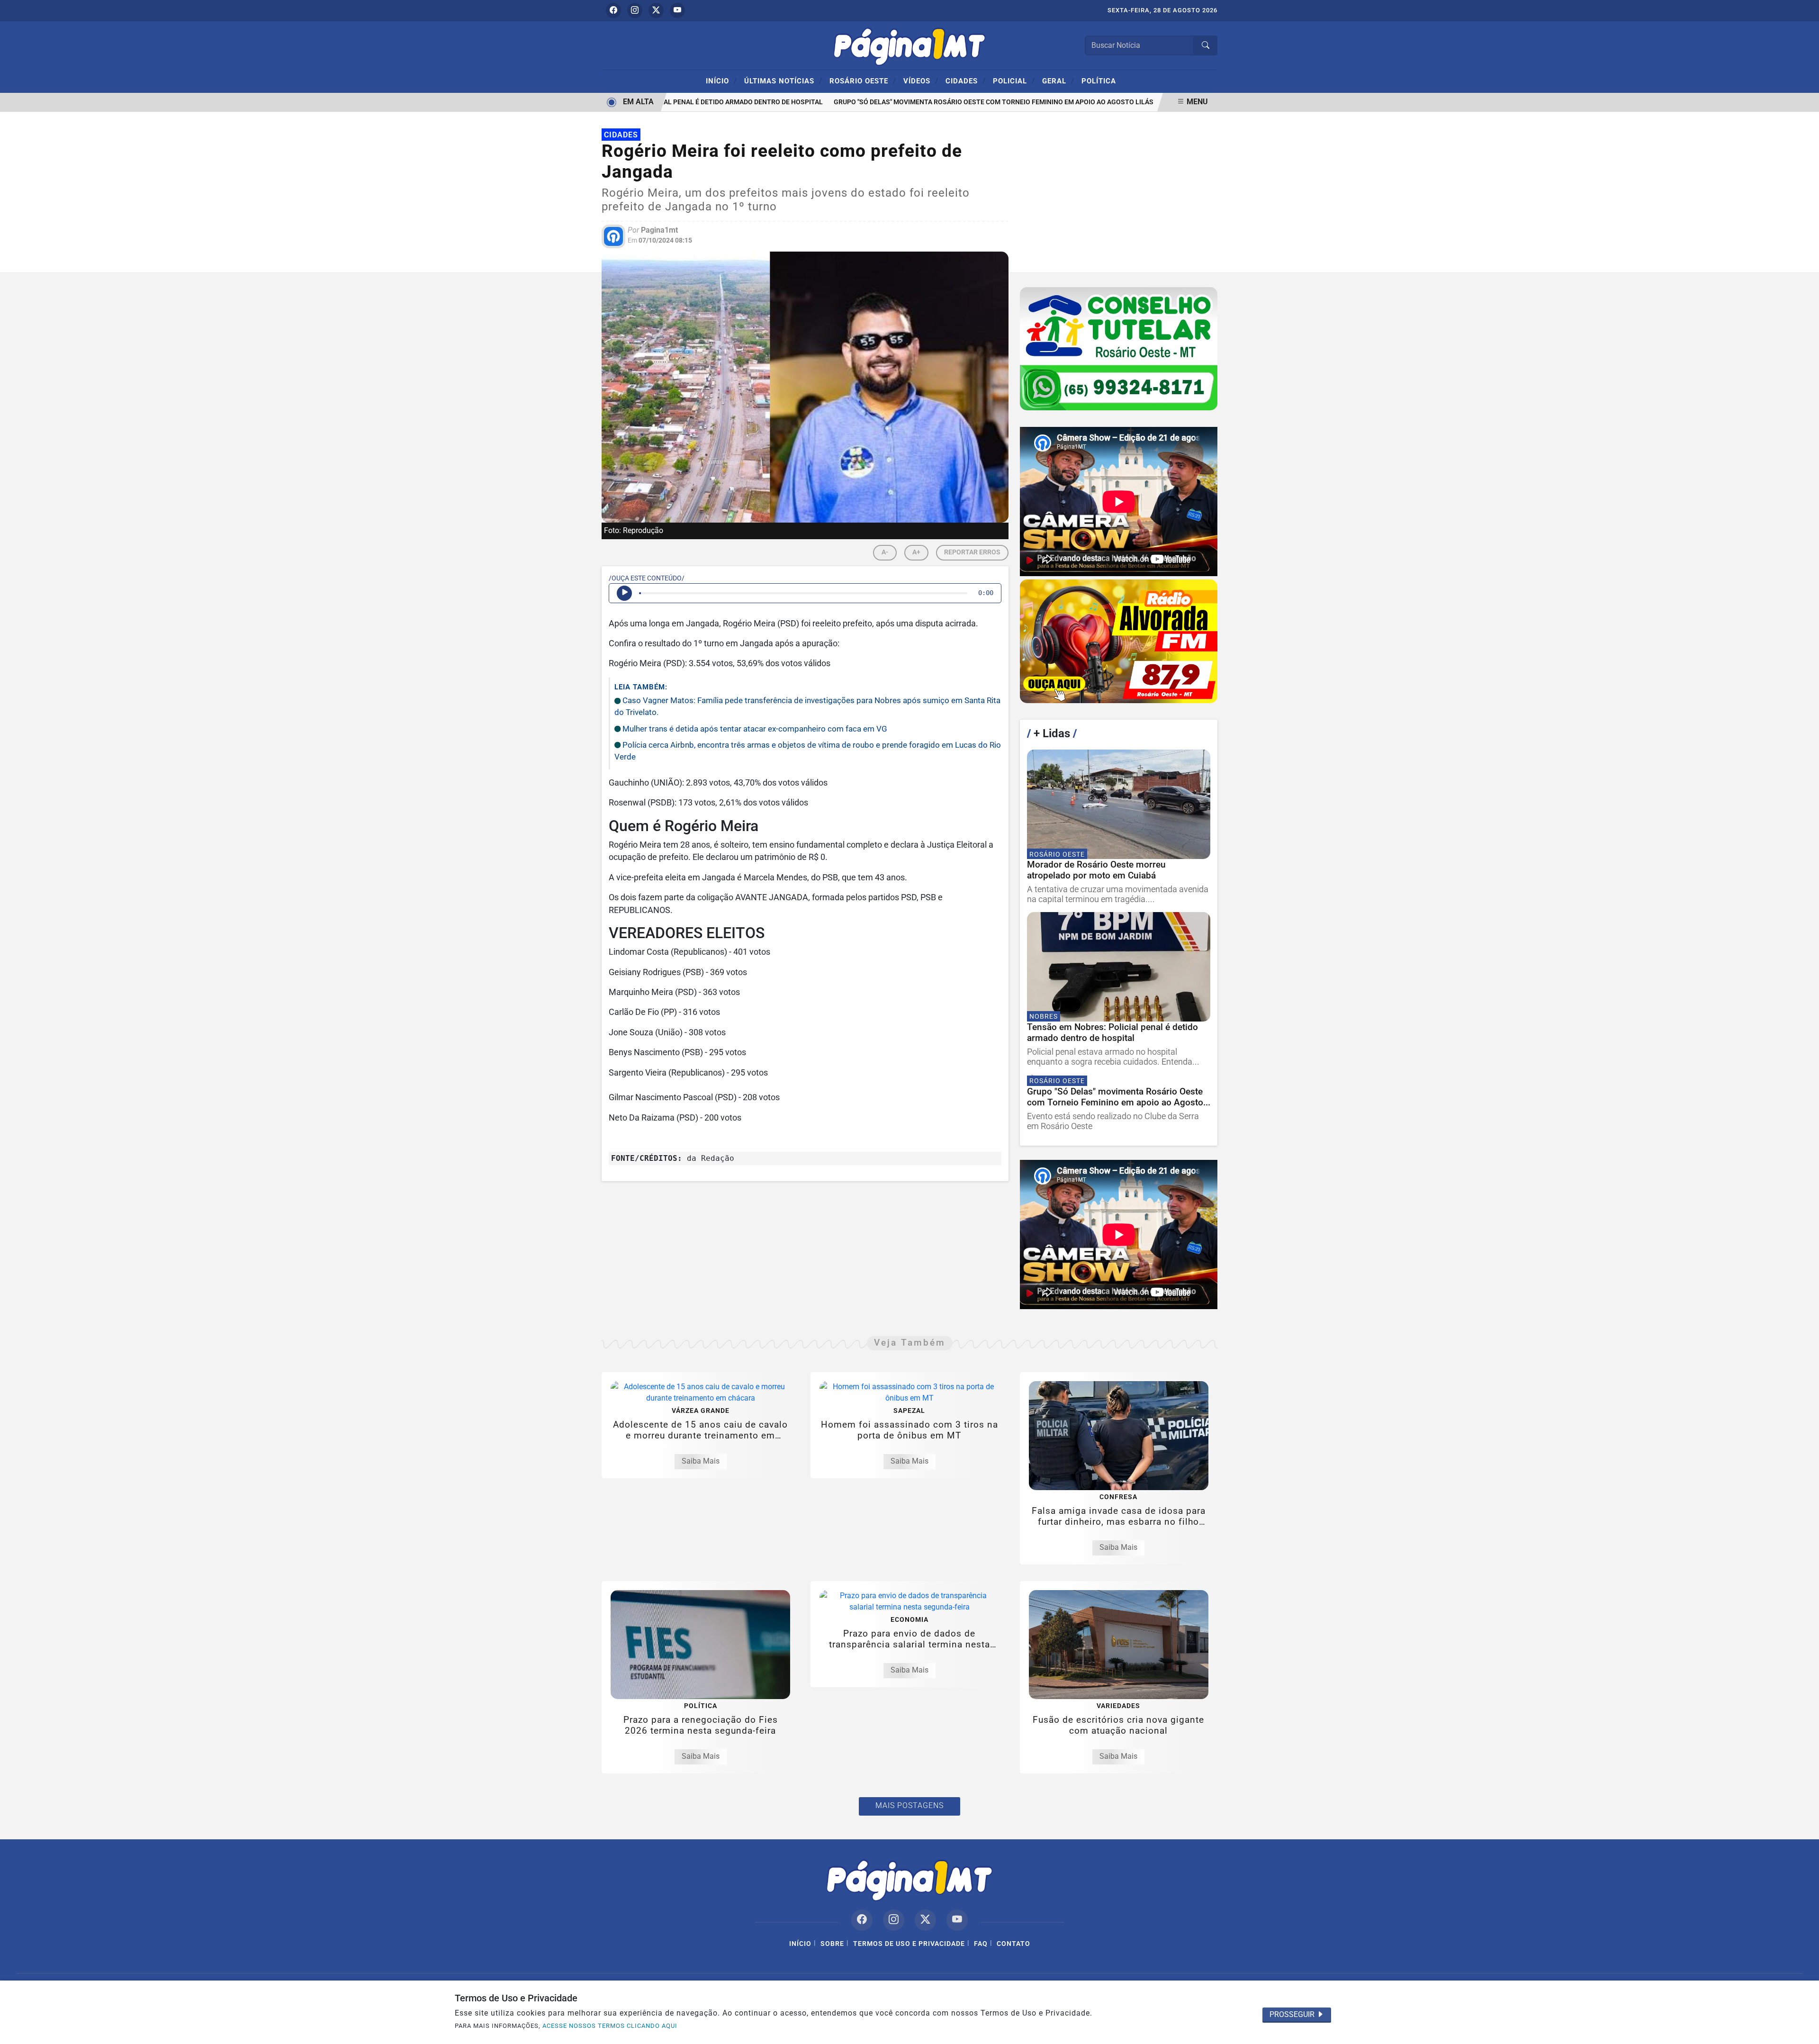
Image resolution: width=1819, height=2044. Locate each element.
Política (1099, 81)
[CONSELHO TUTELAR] (1119, 349)
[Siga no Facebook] (613, 10)
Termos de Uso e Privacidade (909, 1944)
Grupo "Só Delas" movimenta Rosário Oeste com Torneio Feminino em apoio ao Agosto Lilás (955, 102)
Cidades (966, 81)
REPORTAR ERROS (972, 552)
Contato (1013, 1944)
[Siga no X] (656, 10)
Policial (1014, 81)
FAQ (981, 1944)
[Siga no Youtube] (677, 10)
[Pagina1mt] (909, 45)
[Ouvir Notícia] (624, 593)
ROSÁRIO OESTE (863, 81)
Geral (1058, 81)
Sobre (832, 1944)
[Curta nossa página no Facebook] (862, 1920)
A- (885, 552)
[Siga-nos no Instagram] (894, 1920)
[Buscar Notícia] (1206, 45)
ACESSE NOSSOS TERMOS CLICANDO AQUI (610, 2026)
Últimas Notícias (783, 81)
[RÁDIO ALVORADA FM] (1119, 641)
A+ (916, 552)
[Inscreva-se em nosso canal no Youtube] (957, 1920)
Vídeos (921, 81)
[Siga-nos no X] (925, 1920)
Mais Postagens (909, 1805)
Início (721, 81)
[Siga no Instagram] (635, 10)
